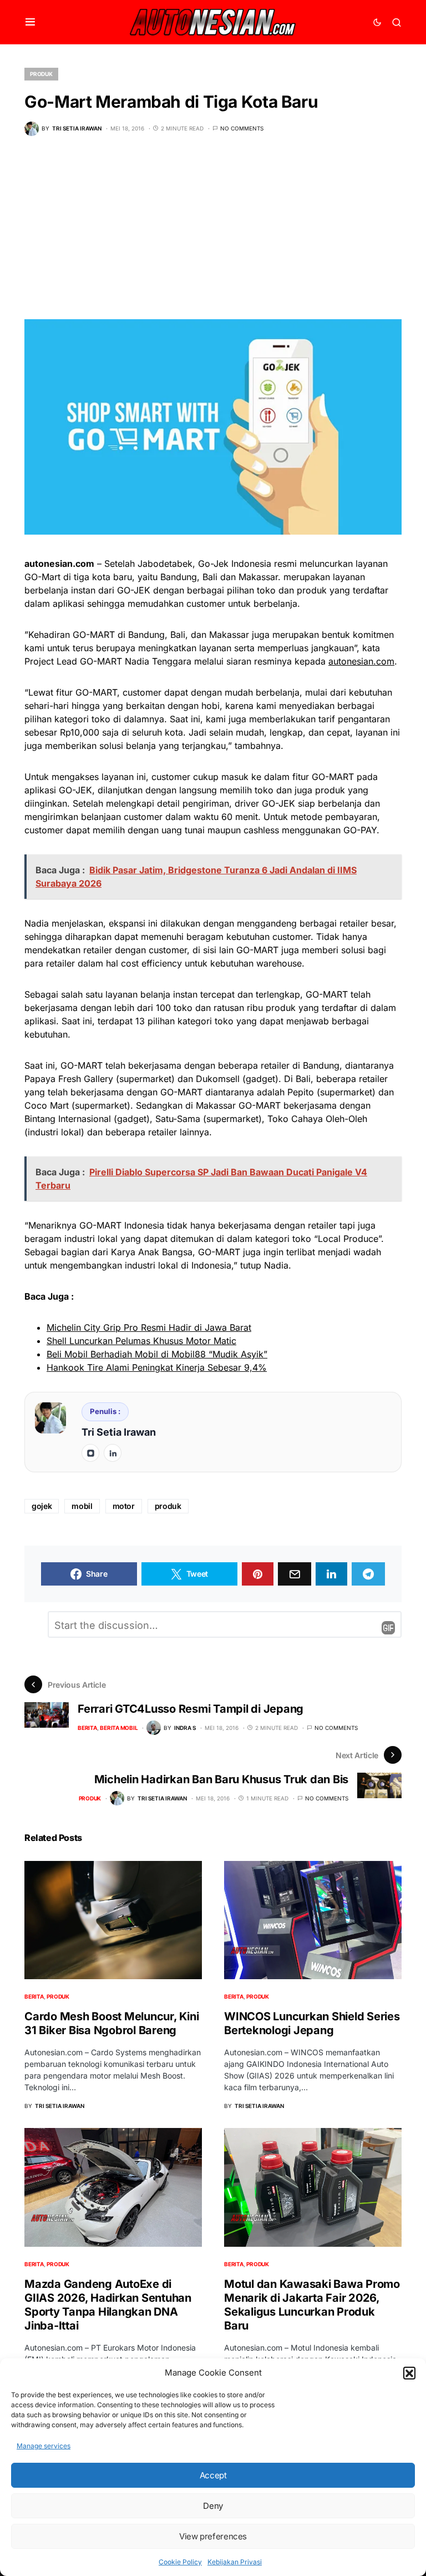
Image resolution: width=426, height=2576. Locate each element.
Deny (213, 2506)
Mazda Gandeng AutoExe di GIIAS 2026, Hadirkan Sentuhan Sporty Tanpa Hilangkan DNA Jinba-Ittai (108, 2305)
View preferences (213, 2536)
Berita (87, 1728)
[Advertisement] (213, 236)
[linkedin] (113, 1453)
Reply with (388, 1628)
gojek (42, 1506)
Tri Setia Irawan (119, 1432)
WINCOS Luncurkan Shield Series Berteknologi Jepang (312, 2023)
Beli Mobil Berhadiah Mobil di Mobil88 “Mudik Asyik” (157, 1354)
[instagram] (90, 1453)
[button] (409, 2373)
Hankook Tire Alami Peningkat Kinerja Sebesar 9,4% (157, 1367)
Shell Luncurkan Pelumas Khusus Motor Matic (141, 1341)
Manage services (44, 2446)
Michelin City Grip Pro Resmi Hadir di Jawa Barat (149, 1327)
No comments (242, 128)
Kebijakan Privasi (235, 2562)
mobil (82, 1506)
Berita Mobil (119, 1728)
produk (168, 1506)
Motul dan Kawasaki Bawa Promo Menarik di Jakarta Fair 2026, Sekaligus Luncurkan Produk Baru (312, 2305)
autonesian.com (361, 661)
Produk (41, 74)
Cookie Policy (180, 2562)
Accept (213, 2475)
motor (124, 1506)
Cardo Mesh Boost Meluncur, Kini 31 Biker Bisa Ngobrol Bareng (111, 2023)
